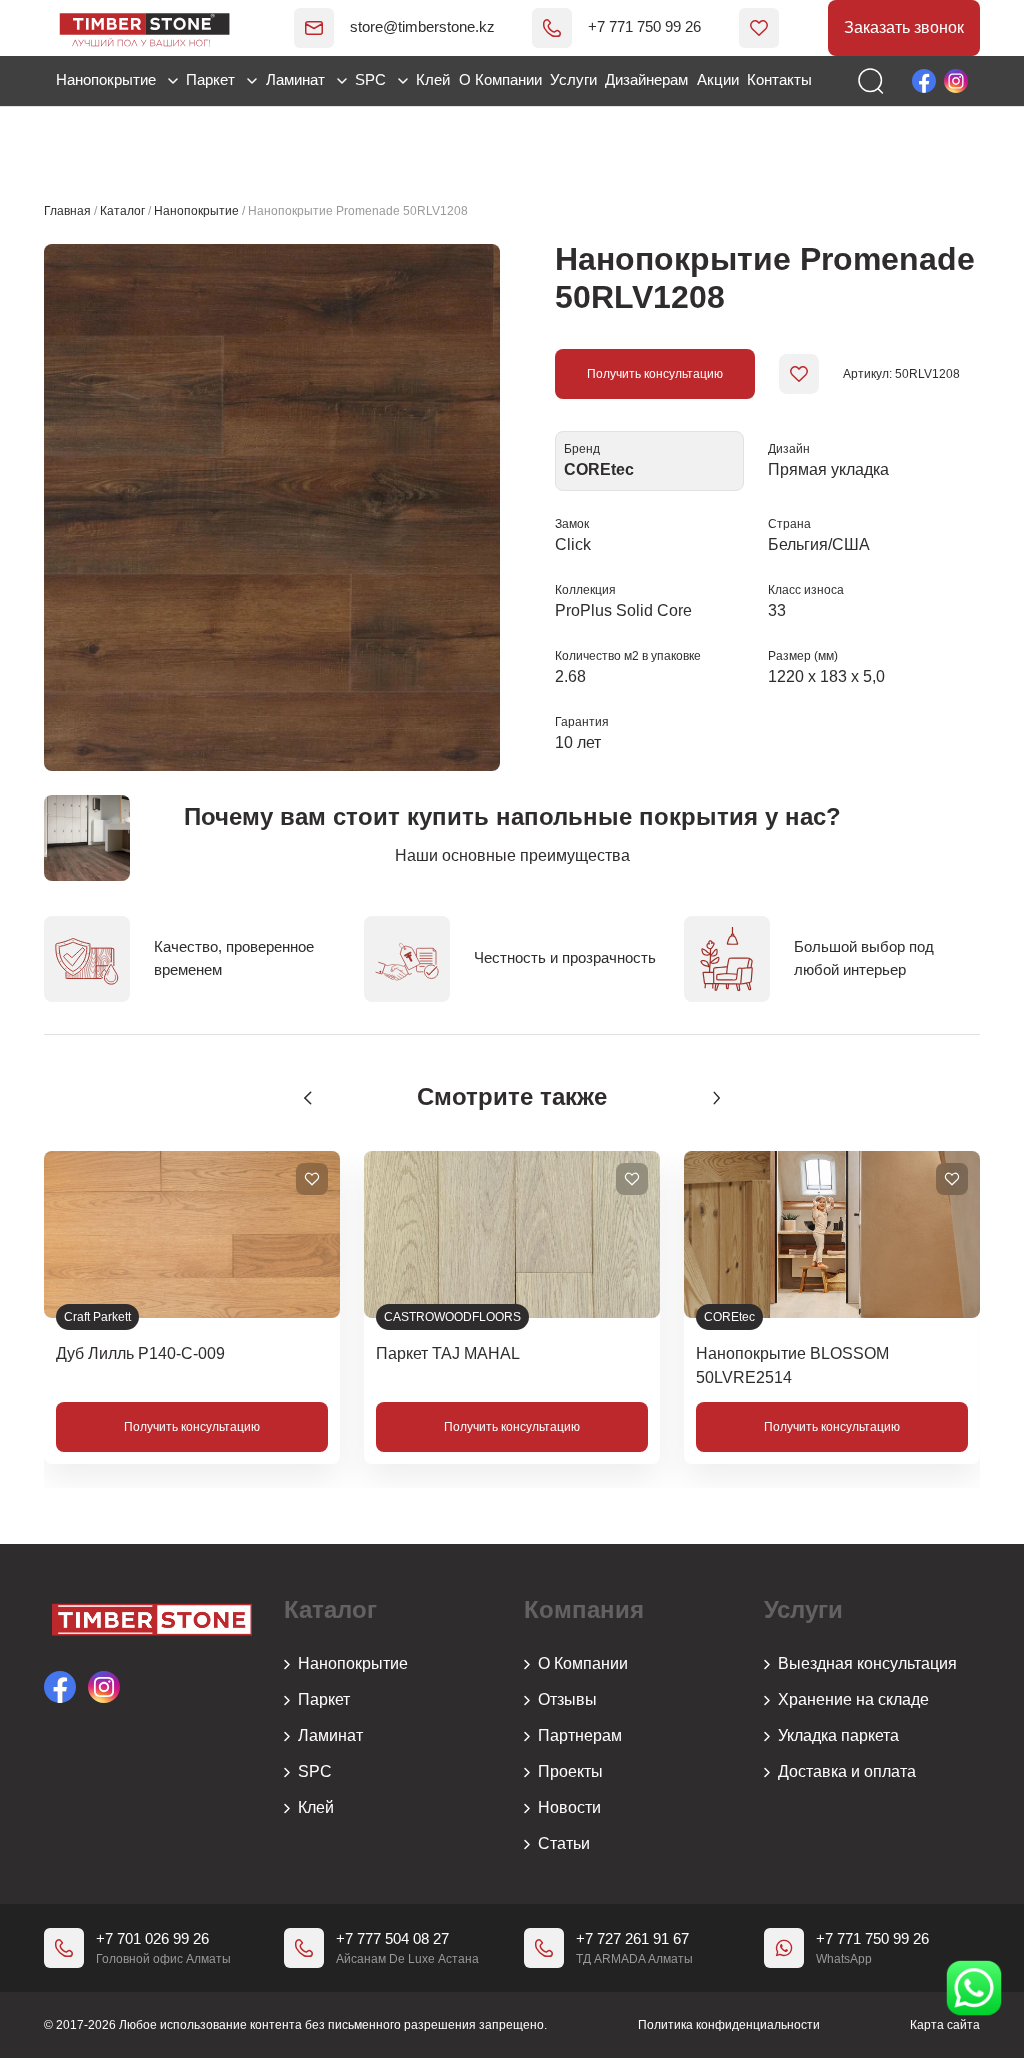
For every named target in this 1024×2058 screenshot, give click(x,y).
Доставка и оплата (847, 1771)
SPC (372, 79)
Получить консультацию (655, 374)
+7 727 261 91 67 (632, 1938)
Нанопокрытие (108, 79)
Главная (67, 211)
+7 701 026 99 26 (152, 1938)
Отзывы (567, 1699)
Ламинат (297, 79)
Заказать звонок (904, 27)
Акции (718, 79)
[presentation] (308, 1098)
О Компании (500, 79)
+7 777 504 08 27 (392, 1938)
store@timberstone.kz (422, 26)
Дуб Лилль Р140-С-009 (140, 1353)
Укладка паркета (838, 1735)
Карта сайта (945, 2025)
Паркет (212, 79)
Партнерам (580, 1735)
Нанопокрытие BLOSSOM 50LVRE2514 (792, 1365)
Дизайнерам (646, 79)
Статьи (564, 1843)
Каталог (122, 211)
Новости (569, 1807)
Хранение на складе (853, 1699)
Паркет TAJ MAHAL (448, 1353)
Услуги (573, 79)
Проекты (570, 1771)
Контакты (779, 79)
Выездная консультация (867, 1663)
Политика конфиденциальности (729, 2025)
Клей (433, 79)
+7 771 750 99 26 (644, 26)
